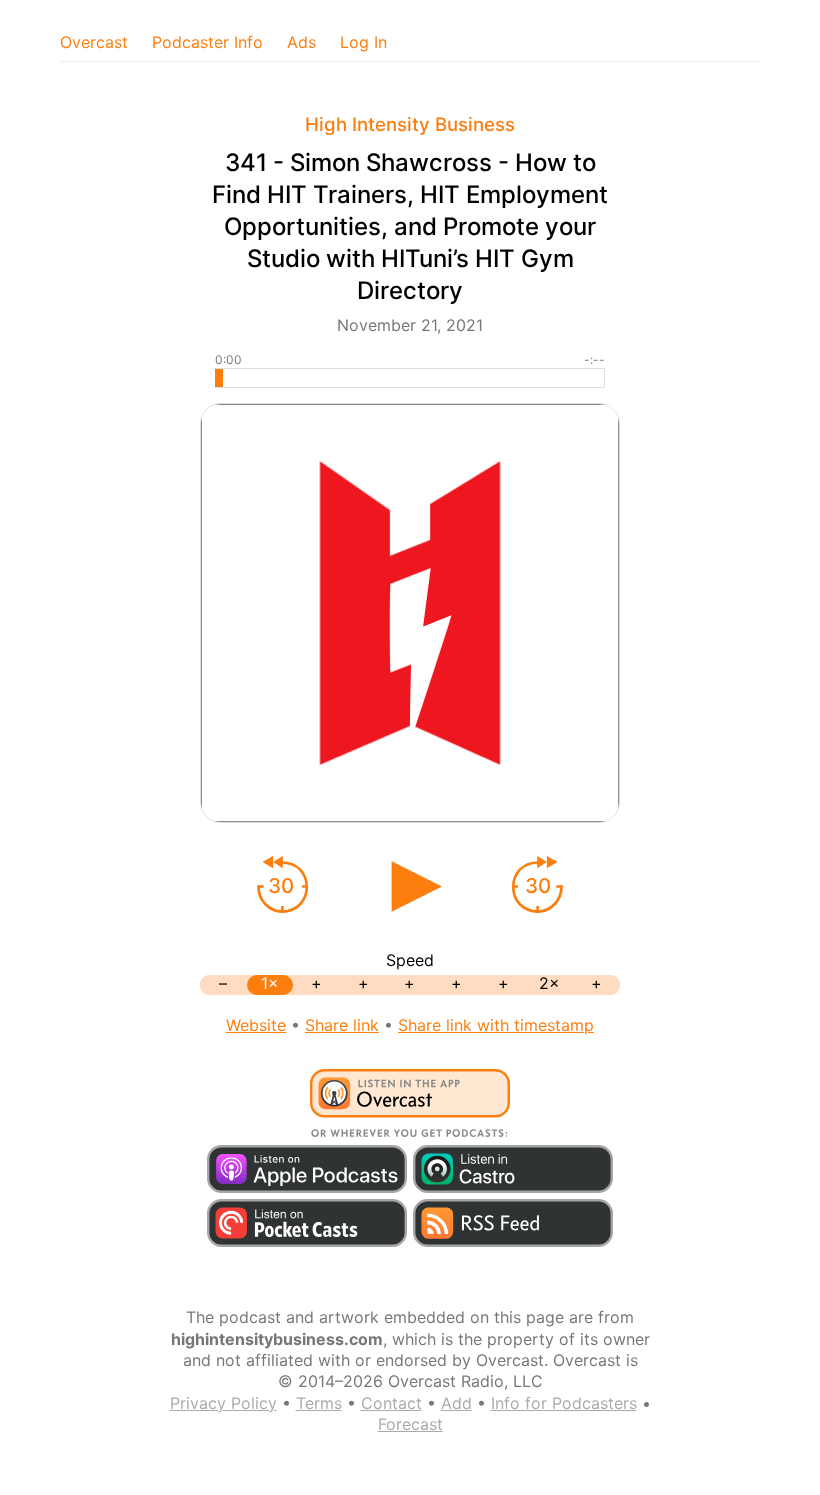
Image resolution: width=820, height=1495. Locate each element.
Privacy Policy (223, 1403)
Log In (363, 42)
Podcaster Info (207, 42)
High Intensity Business (410, 124)
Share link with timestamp (496, 1025)
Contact (391, 1403)
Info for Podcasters (564, 1403)
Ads (301, 42)
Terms (319, 1403)
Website (256, 1025)
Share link (342, 1025)
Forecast (410, 1424)
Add (456, 1403)
